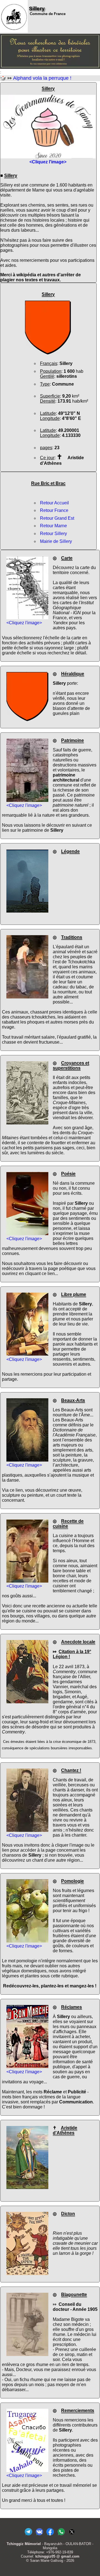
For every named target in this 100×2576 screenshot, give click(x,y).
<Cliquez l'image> (24, 623)
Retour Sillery (53, 534)
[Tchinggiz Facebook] (50, 2535)
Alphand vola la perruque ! (42, 78)
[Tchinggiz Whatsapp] (61, 2535)
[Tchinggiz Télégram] (28, 2535)
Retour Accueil (54, 503)
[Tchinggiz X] (72, 2535)
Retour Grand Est (57, 518)
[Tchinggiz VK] (39, 2535)
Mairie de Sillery (56, 541)
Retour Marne (53, 526)
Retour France (54, 510)
